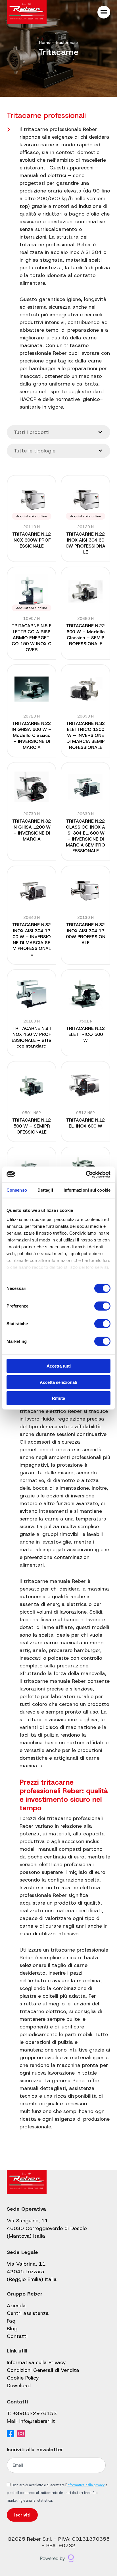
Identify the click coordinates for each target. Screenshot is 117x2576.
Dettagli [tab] (45, 1190)
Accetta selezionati (58, 1382)
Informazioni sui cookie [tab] (87, 1190)
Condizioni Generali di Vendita (43, 2370)
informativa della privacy (86, 2485)
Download (19, 2386)
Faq (11, 2321)
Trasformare (66, 42)
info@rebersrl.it (37, 2421)
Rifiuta (58, 1398)
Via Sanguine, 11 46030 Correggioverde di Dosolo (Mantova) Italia (47, 2228)
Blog (12, 2329)
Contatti (17, 2336)
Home (45, 42)
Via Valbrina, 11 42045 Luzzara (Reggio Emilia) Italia (32, 2272)
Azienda (16, 2306)
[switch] (102, 1306)
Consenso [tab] (17, 1190)
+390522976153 (35, 2413)
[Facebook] (11, 2434)
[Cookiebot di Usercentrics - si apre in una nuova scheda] (86, 1174)
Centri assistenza (28, 2313)
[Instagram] (21, 2434)
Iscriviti (22, 2515)
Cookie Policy (23, 2378)
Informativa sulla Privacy (36, 2362)
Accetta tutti (59, 1366)
